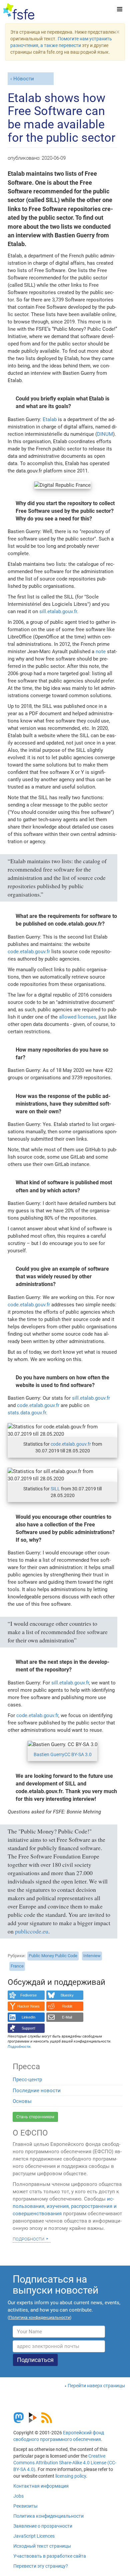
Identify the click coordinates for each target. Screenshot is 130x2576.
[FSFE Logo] (19, 12)
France (17, 1966)
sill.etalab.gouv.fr (58, 611)
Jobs (18, 2496)
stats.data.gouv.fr (27, 1413)
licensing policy (71, 2476)
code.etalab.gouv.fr (29, 952)
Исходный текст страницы (42, 2546)
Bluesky (67, 1995)
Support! (28, 2028)
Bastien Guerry (49, 1754)
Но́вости (24, 79)
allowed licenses (78, 1017)
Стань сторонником (35, 2117)
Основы (22, 2101)
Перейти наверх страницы (96, 2386)
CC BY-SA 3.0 (78, 1754)
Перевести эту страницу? (41, 2566)
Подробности (28, 2239)
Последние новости (37, 2091)
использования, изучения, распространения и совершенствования (65, 2206)
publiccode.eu (32, 1931)
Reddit (67, 2006)
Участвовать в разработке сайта (50, 2556)
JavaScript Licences (34, 2536)
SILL (55, 1489)
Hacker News (28, 2006)
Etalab (50, 419)
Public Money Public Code (53, 1956)
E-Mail (67, 2017)
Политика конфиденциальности (48, 2516)
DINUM (105, 434)
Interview (92, 1956)
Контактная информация (41, 2486)
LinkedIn (28, 2017)
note (101, 652)
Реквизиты (25, 2506)
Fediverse (28, 1995)
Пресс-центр (27, 2080)
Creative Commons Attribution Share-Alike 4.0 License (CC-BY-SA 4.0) (65, 2463)
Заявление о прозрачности (43, 2526)
